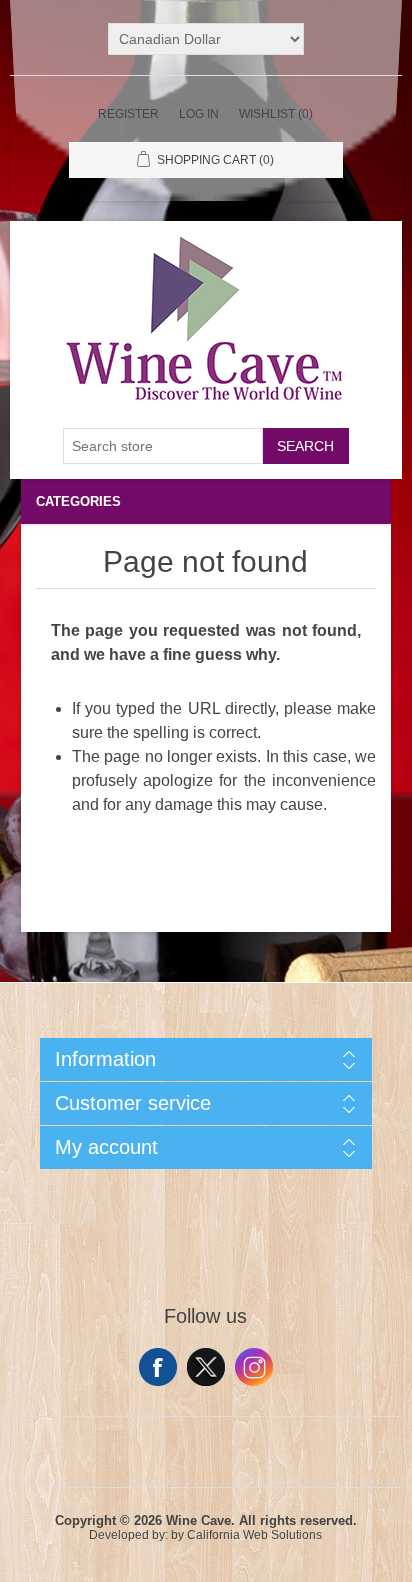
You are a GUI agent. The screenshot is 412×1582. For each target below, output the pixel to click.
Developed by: (128, 1535)
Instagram (254, 1367)
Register (128, 114)
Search (305, 446)
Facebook (158, 1367)
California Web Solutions (254, 1535)
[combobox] (163, 446)
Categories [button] (78, 501)
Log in (199, 114)
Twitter (206, 1367)
